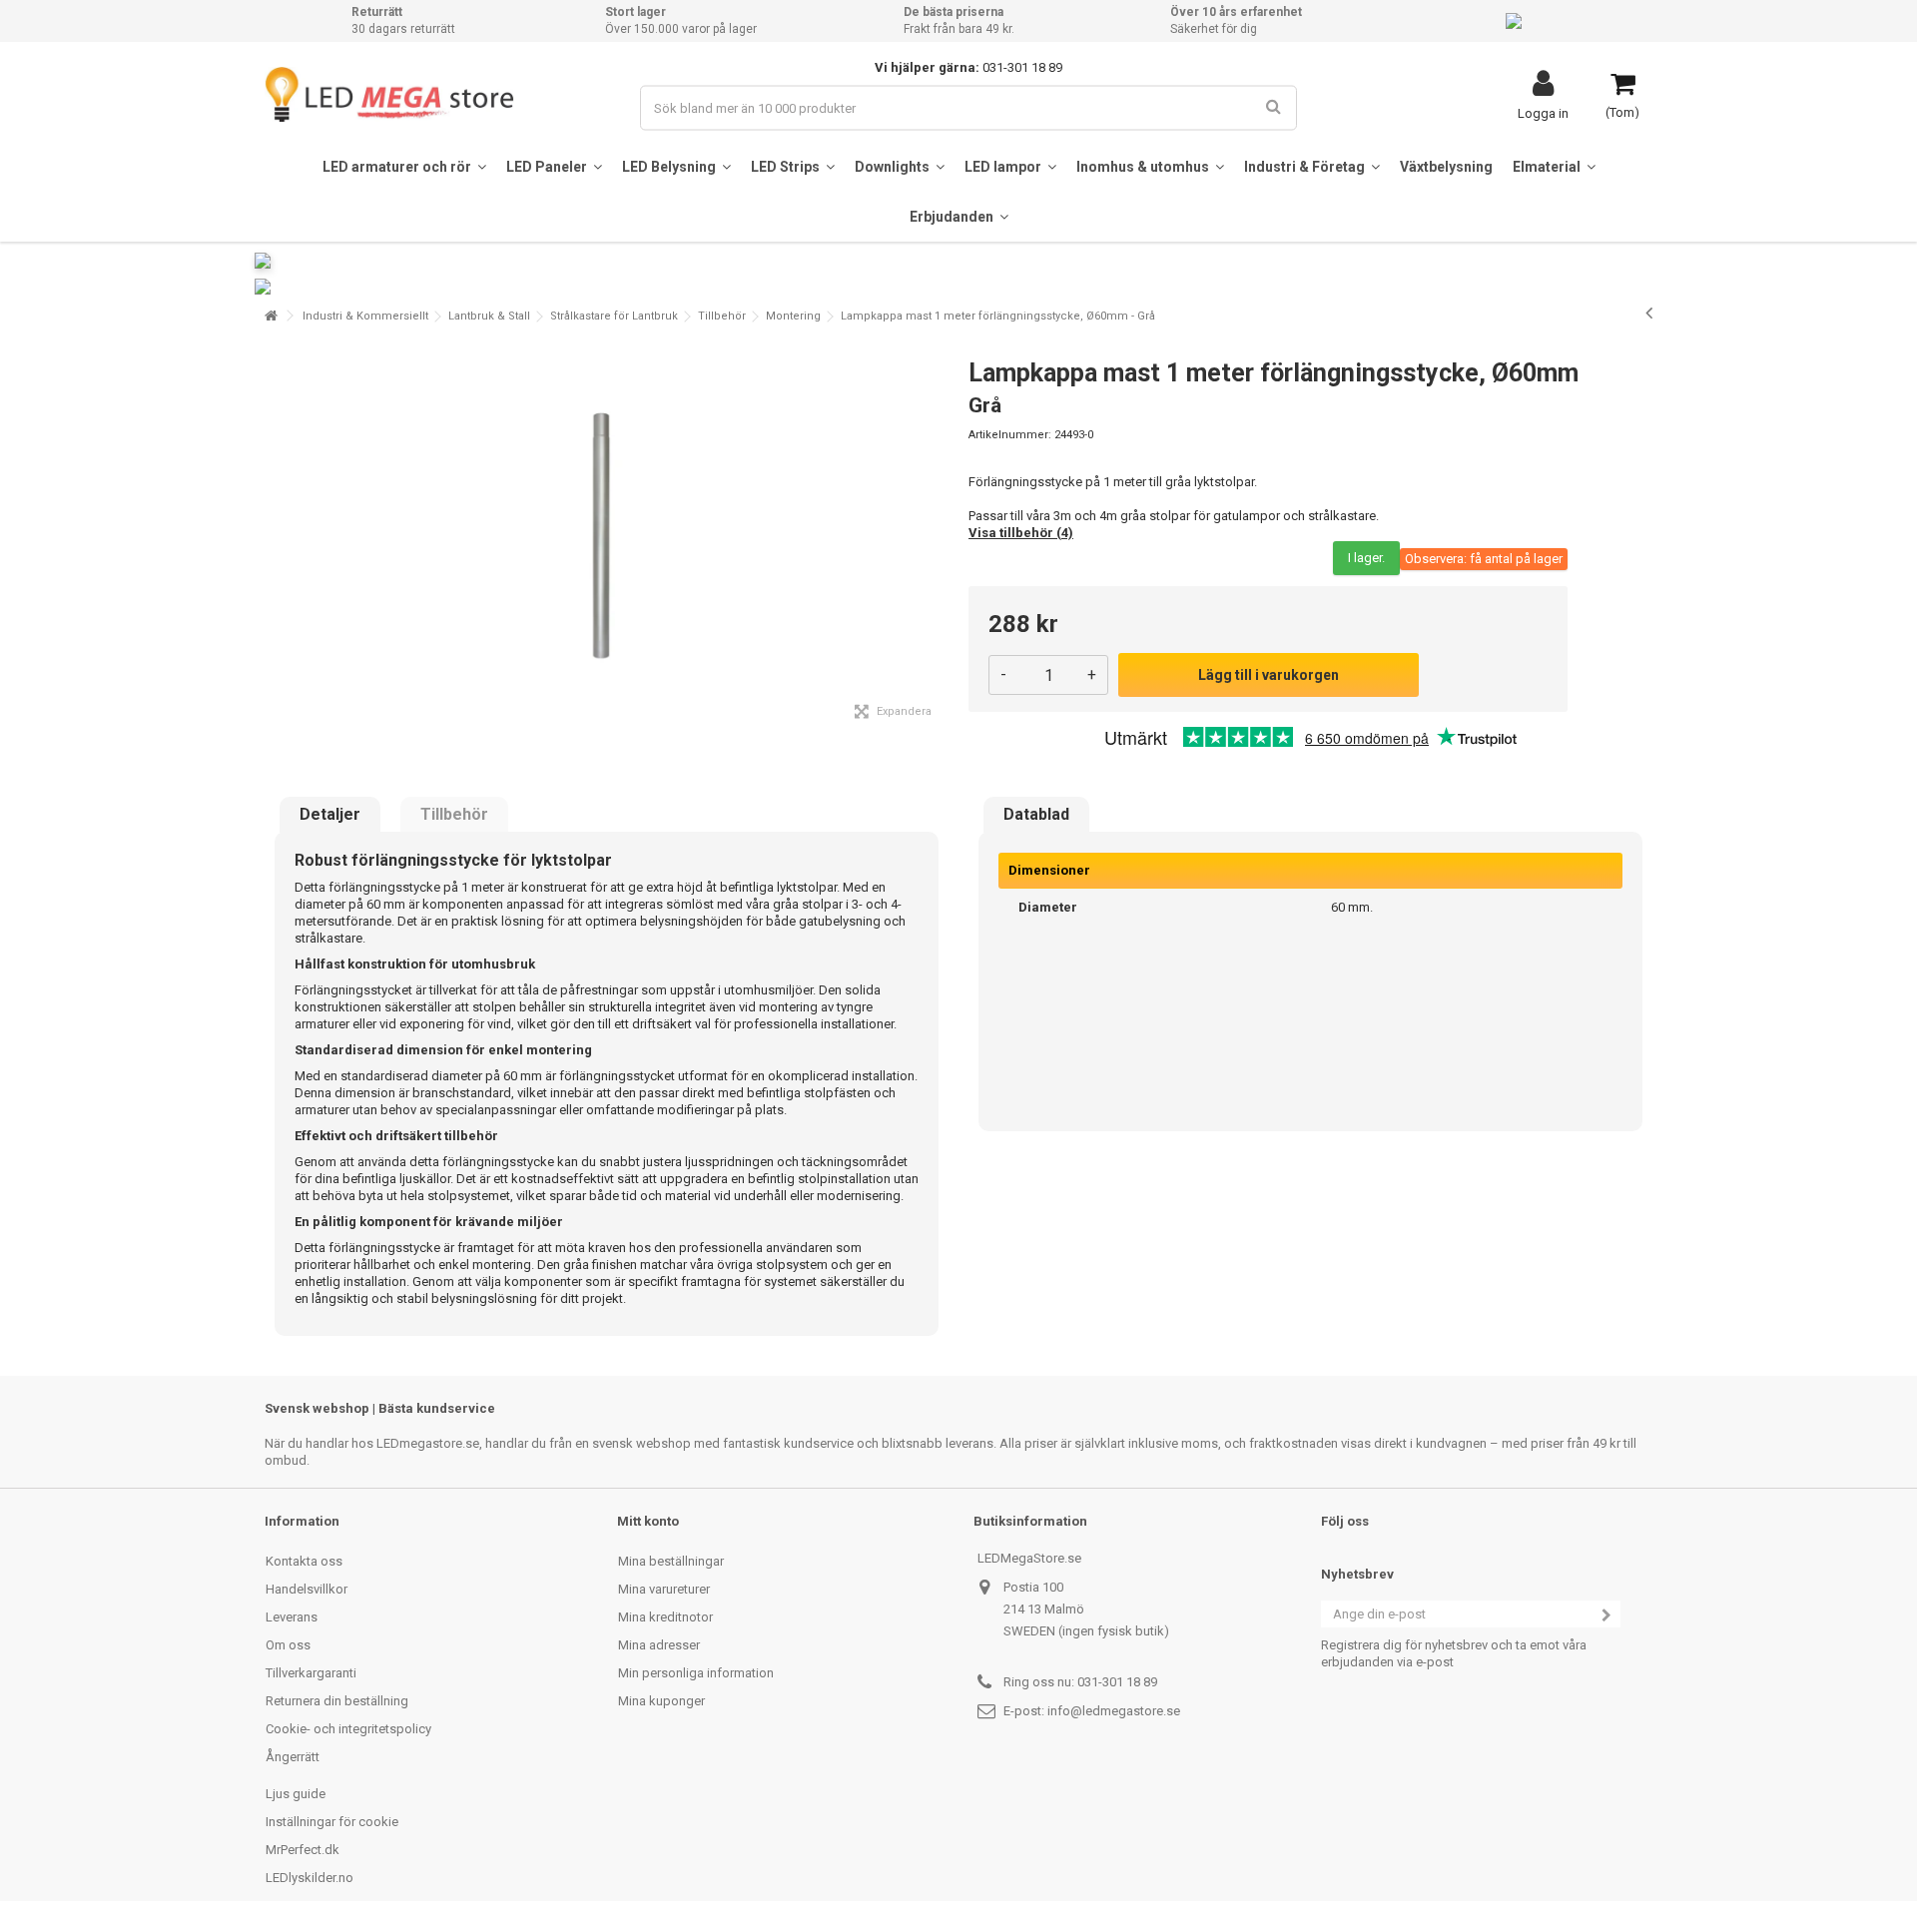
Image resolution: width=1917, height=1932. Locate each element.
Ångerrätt (293, 1757)
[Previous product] (1649, 313)
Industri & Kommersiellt (365, 316)
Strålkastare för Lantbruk (614, 316)
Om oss (288, 1645)
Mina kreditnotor (665, 1617)
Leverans (292, 1617)
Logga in (1543, 113)
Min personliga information (696, 1673)
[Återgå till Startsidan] (271, 316)
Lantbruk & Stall (489, 316)
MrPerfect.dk (303, 1850)
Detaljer (330, 815)
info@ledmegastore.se (1114, 1711)
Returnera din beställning (337, 1701)
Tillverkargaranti (311, 1673)
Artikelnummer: (1010, 435)
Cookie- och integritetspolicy (348, 1729)
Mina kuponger (661, 1701)
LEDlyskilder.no (310, 1878)
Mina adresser (659, 1645)
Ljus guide (296, 1794)
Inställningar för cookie (332, 1822)
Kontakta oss (304, 1561)
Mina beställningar (671, 1561)
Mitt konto (648, 1521)
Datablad (1036, 815)
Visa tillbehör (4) (1021, 533)
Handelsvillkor (307, 1589)
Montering (793, 316)
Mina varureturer (664, 1589)
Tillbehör (722, 316)
